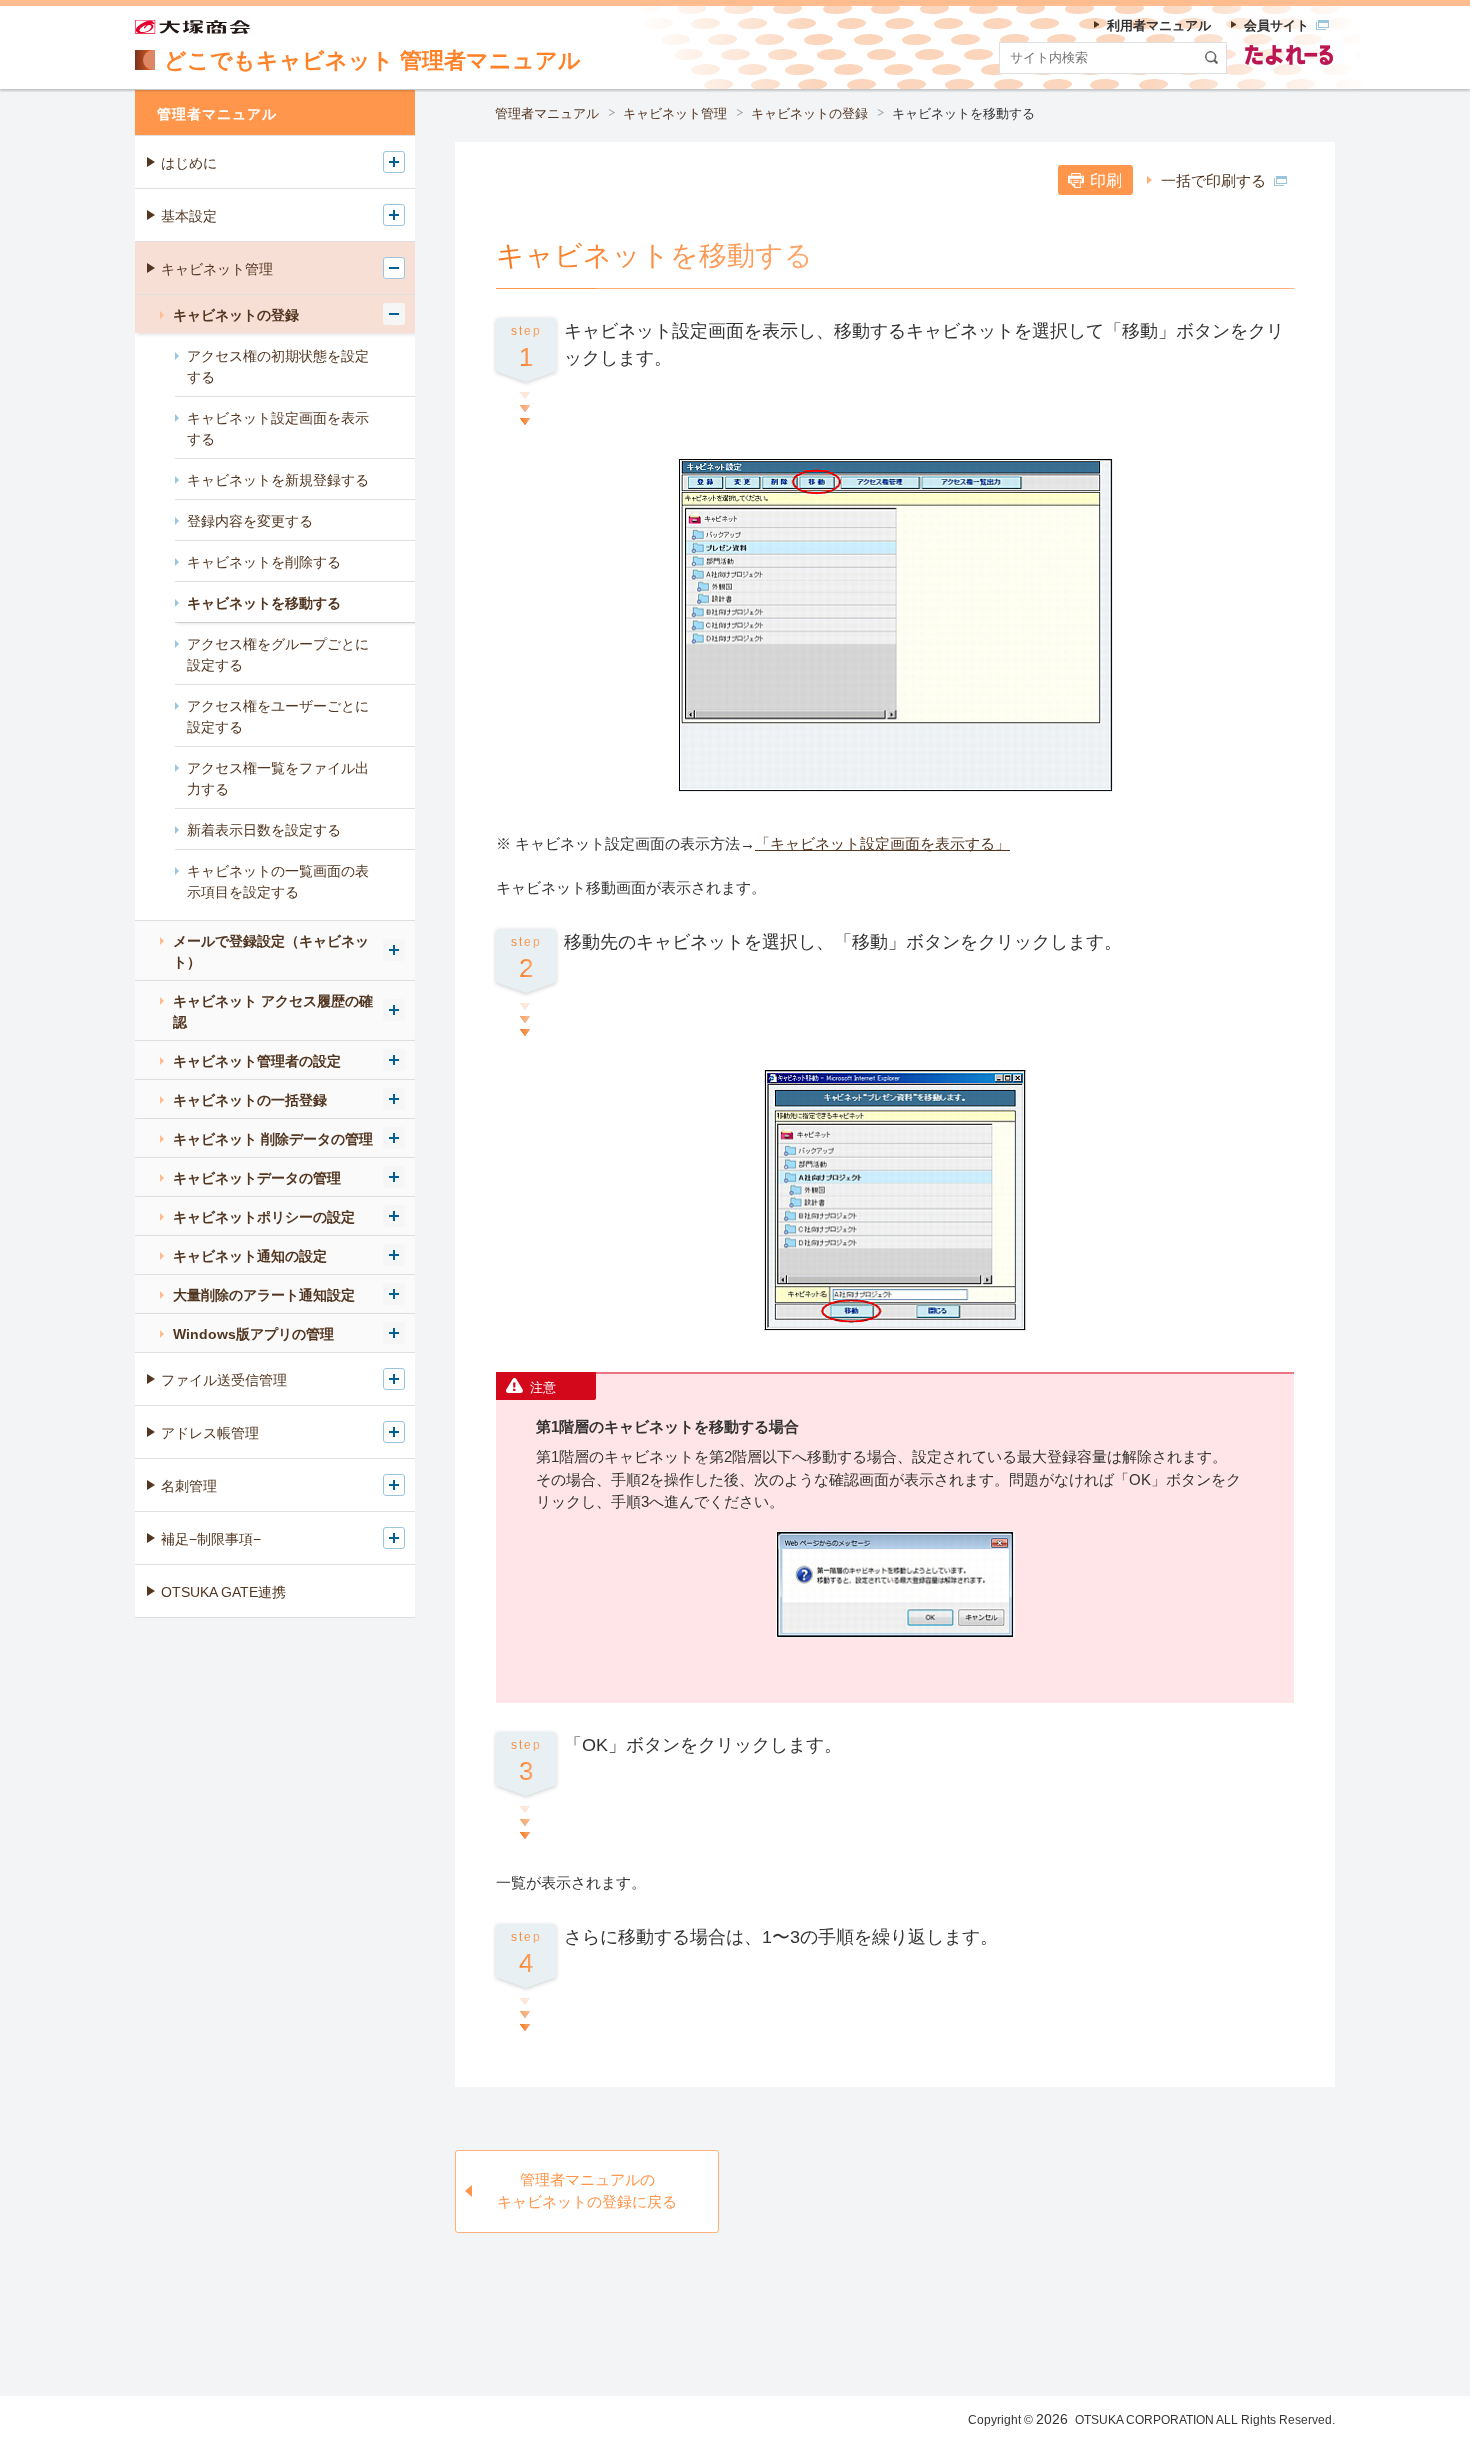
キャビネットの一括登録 (250, 1100)
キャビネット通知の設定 (250, 1256)
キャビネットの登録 (809, 113)
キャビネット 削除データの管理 (273, 1139)
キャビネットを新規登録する (278, 480)
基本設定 (189, 216)
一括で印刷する (1213, 180)
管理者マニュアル (547, 113)
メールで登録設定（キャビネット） (271, 951)
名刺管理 (189, 1486)
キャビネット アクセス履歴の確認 (273, 1011)
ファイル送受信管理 (224, 1380)
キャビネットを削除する (264, 562)
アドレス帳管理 (210, 1433)
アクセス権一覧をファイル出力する (278, 778)
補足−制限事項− (211, 1539)
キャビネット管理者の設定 (257, 1061)
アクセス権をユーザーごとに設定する (278, 716)
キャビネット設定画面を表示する (278, 428)
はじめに (189, 163)
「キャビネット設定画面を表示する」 (882, 843)
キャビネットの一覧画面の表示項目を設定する (278, 881)
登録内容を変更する (250, 521)
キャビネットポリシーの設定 (264, 1217)
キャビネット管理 (675, 113)
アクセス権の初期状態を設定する (278, 366)
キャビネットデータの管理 (257, 1178)
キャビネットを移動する (264, 603)
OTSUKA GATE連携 (223, 1592)
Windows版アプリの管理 (253, 1334)
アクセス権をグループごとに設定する (278, 654)
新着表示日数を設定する (264, 830)
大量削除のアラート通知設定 (264, 1295)
